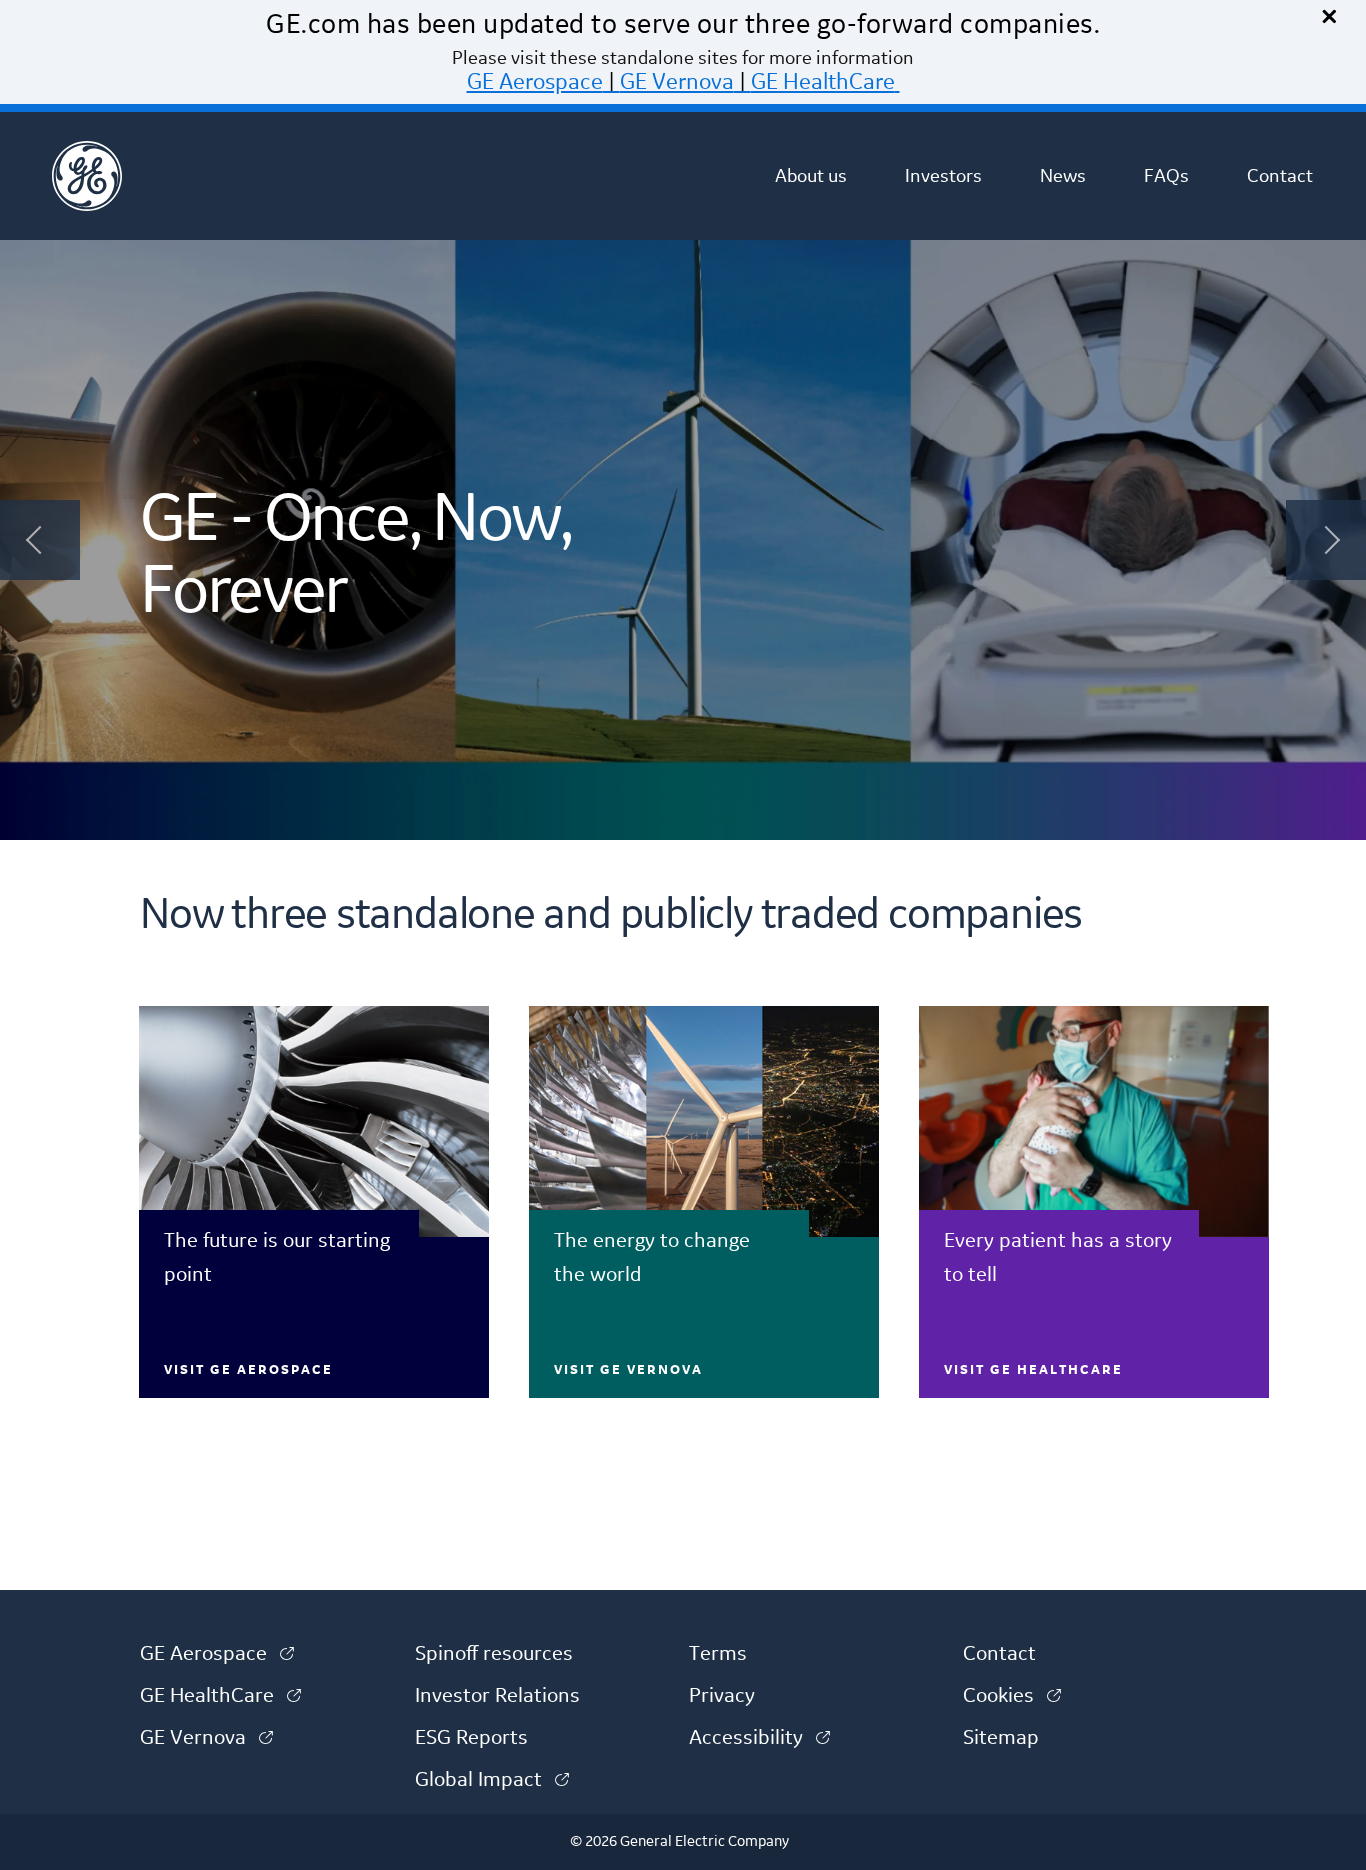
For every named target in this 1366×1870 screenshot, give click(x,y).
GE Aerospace (535, 82)
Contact (1280, 176)
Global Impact (492, 1780)
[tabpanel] (683, 540)
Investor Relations (497, 1696)
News (1063, 176)
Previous (40, 540)
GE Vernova (677, 82)
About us (811, 176)
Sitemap (1001, 1738)
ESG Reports (471, 1738)
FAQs (1166, 176)
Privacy (722, 1696)
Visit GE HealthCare (1033, 1370)
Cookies (1012, 1696)
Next (1326, 540)
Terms (718, 1654)
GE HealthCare (823, 82)
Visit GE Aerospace (248, 1370)
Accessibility (759, 1738)
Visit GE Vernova (628, 1370)
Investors (943, 176)
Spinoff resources (494, 1654)
